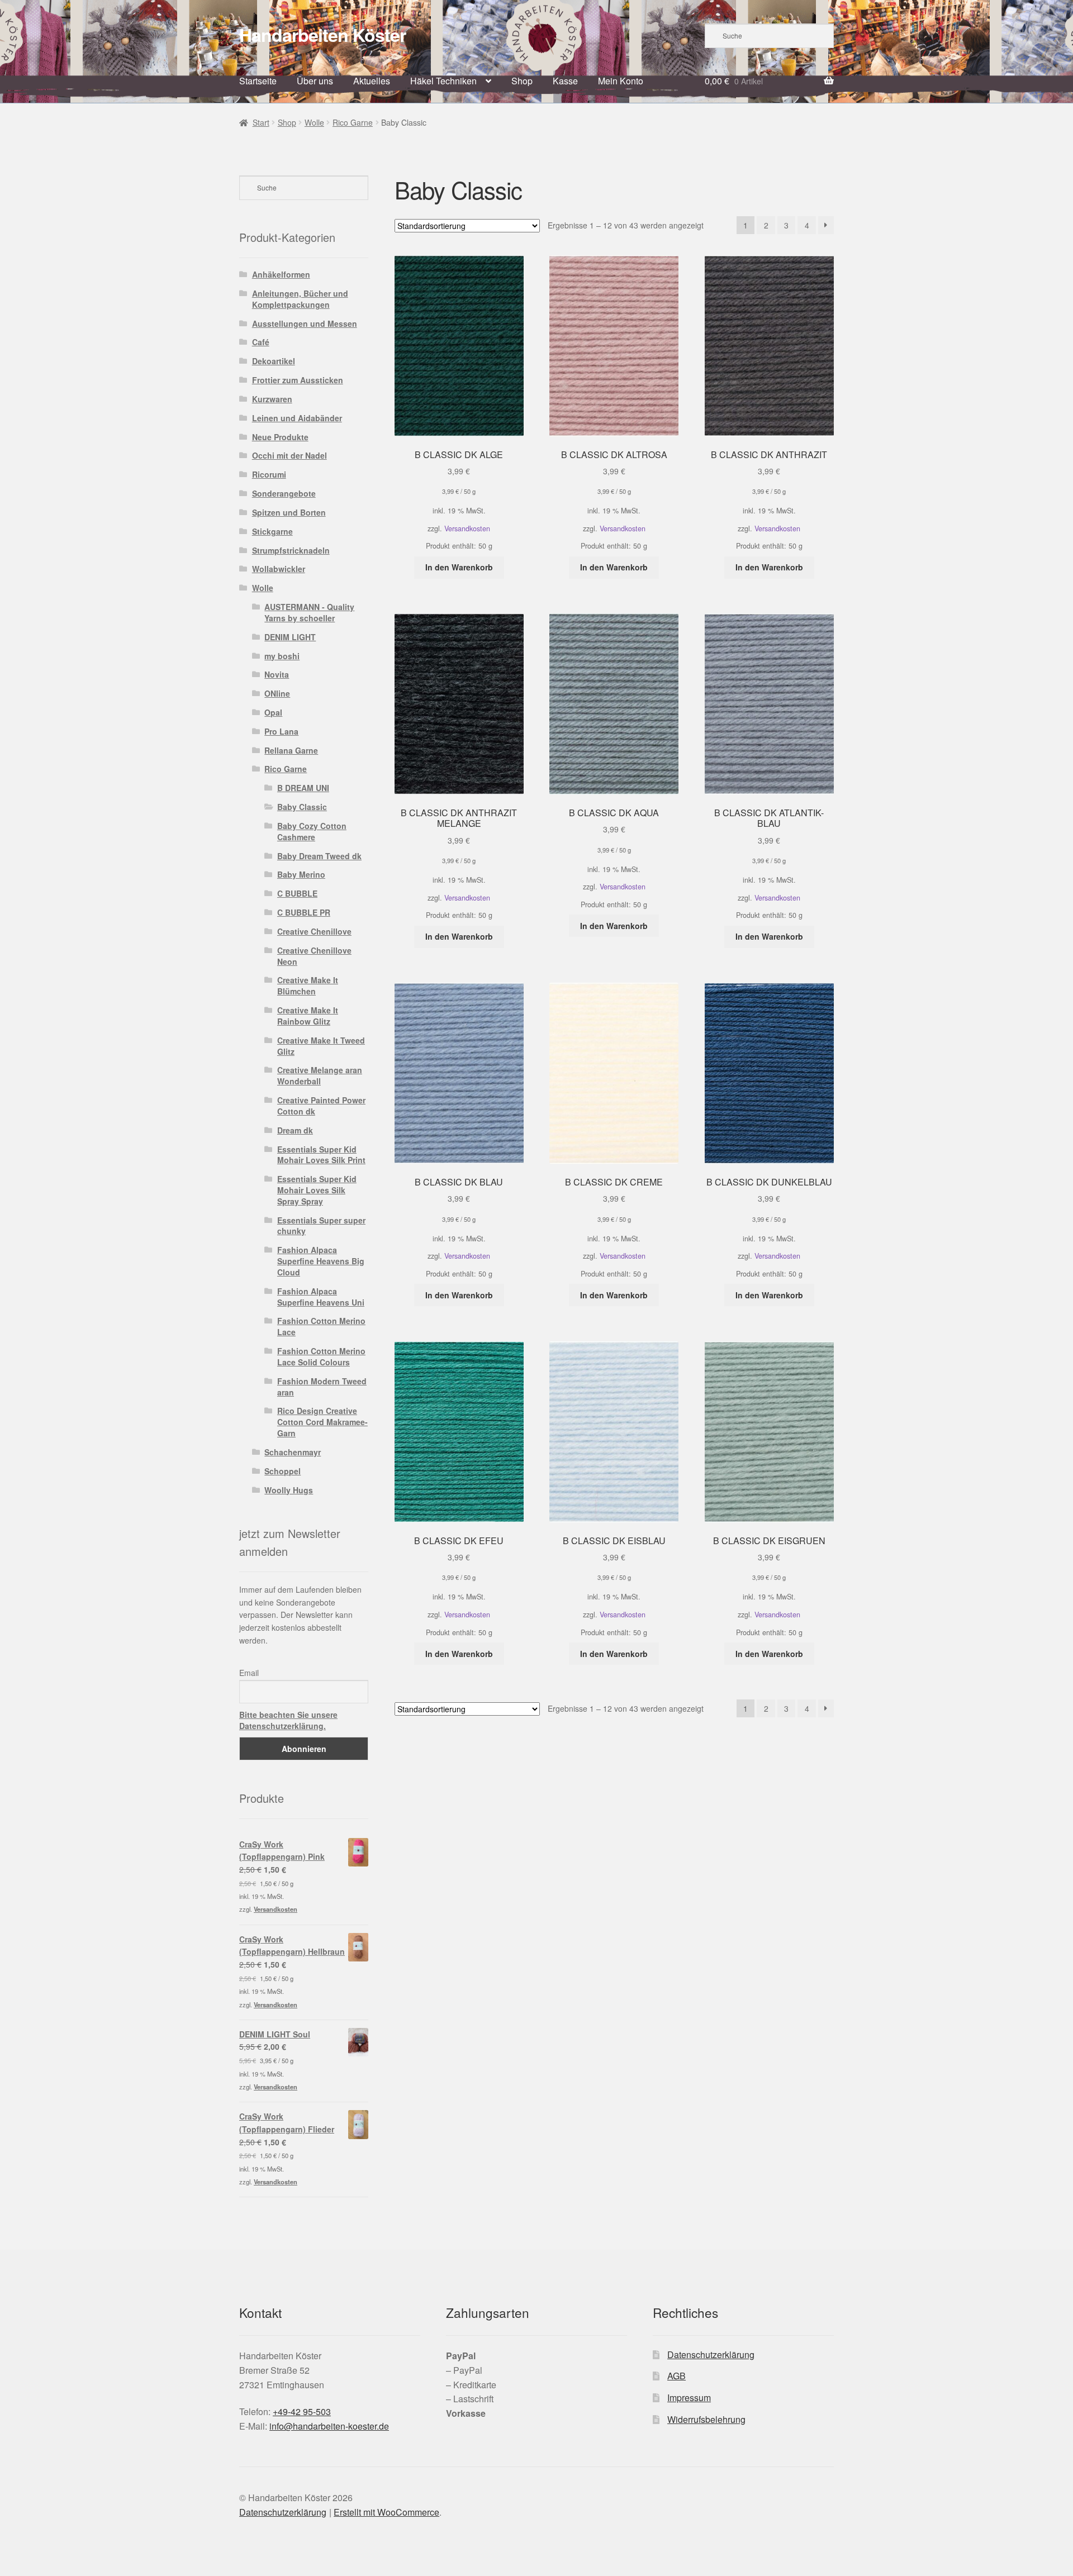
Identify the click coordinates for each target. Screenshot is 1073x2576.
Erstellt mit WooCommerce (386, 2512)
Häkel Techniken (443, 81)
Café (261, 342)
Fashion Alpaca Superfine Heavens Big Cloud (321, 1261)
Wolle (314, 122)
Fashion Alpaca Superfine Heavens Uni (321, 1297)
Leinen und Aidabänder (297, 418)
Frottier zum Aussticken (298, 380)
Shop (522, 81)
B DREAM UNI (303, 788)
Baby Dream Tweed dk (319, 856)
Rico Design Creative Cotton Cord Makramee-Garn (322, 1422)
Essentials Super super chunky (321, 1226)
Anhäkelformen (281, 274)
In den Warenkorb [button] (459, 567)
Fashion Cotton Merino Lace (321, 1326)
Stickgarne (272, 531)
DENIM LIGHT (290, 637)
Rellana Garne (291, 750)
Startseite (258, 81)
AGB (676, 2376)
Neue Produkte (280, 437)
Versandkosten (467, 528)
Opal (273, 712)
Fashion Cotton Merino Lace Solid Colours (321, 1356)
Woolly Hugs (289, 1490)
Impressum (689, 2398)
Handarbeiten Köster (322, 35)
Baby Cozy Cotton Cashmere (312, 831)
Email (249, 1673)
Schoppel (283, 1471)
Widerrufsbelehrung (706, 2419)
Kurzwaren (272, 399)
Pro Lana (281, 731)
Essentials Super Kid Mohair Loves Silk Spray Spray (317, 1190)
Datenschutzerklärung (711, 2354)
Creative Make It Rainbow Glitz (308, 1016)
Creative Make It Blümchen (308, 985)
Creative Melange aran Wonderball (320, 1075)
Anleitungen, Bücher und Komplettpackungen (300, 299)
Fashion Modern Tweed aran (322, 1387)
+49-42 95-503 (302, 2411)
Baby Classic (302, 807)
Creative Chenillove (314, 931)
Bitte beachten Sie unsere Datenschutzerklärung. (288, 1720)
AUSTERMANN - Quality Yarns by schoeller (309, 612)
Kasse (565, 81)
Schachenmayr (293, 1452)
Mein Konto (621, 81)
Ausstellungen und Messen (305, 323)
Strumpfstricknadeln (291, 550)
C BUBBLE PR (304, 912)
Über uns (315, 81)
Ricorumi (269, 474)
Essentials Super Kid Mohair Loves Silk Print (321, 1155)
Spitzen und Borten (289, 512)
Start (261, 122)
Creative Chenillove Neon (314, 956)
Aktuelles (372, 81)
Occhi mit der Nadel (289, 455)
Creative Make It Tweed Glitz (321, 1046)
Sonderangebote (284, 493)
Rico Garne (353, 122)
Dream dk (295, 1130)
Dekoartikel (274, 361)
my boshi (282, 656)
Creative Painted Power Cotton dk (321, 1106)
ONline (277, 693)
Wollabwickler (279, 569)
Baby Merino (301, 874)
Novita (277, 674)
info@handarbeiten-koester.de (329, 2426)
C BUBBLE (297, 893)
